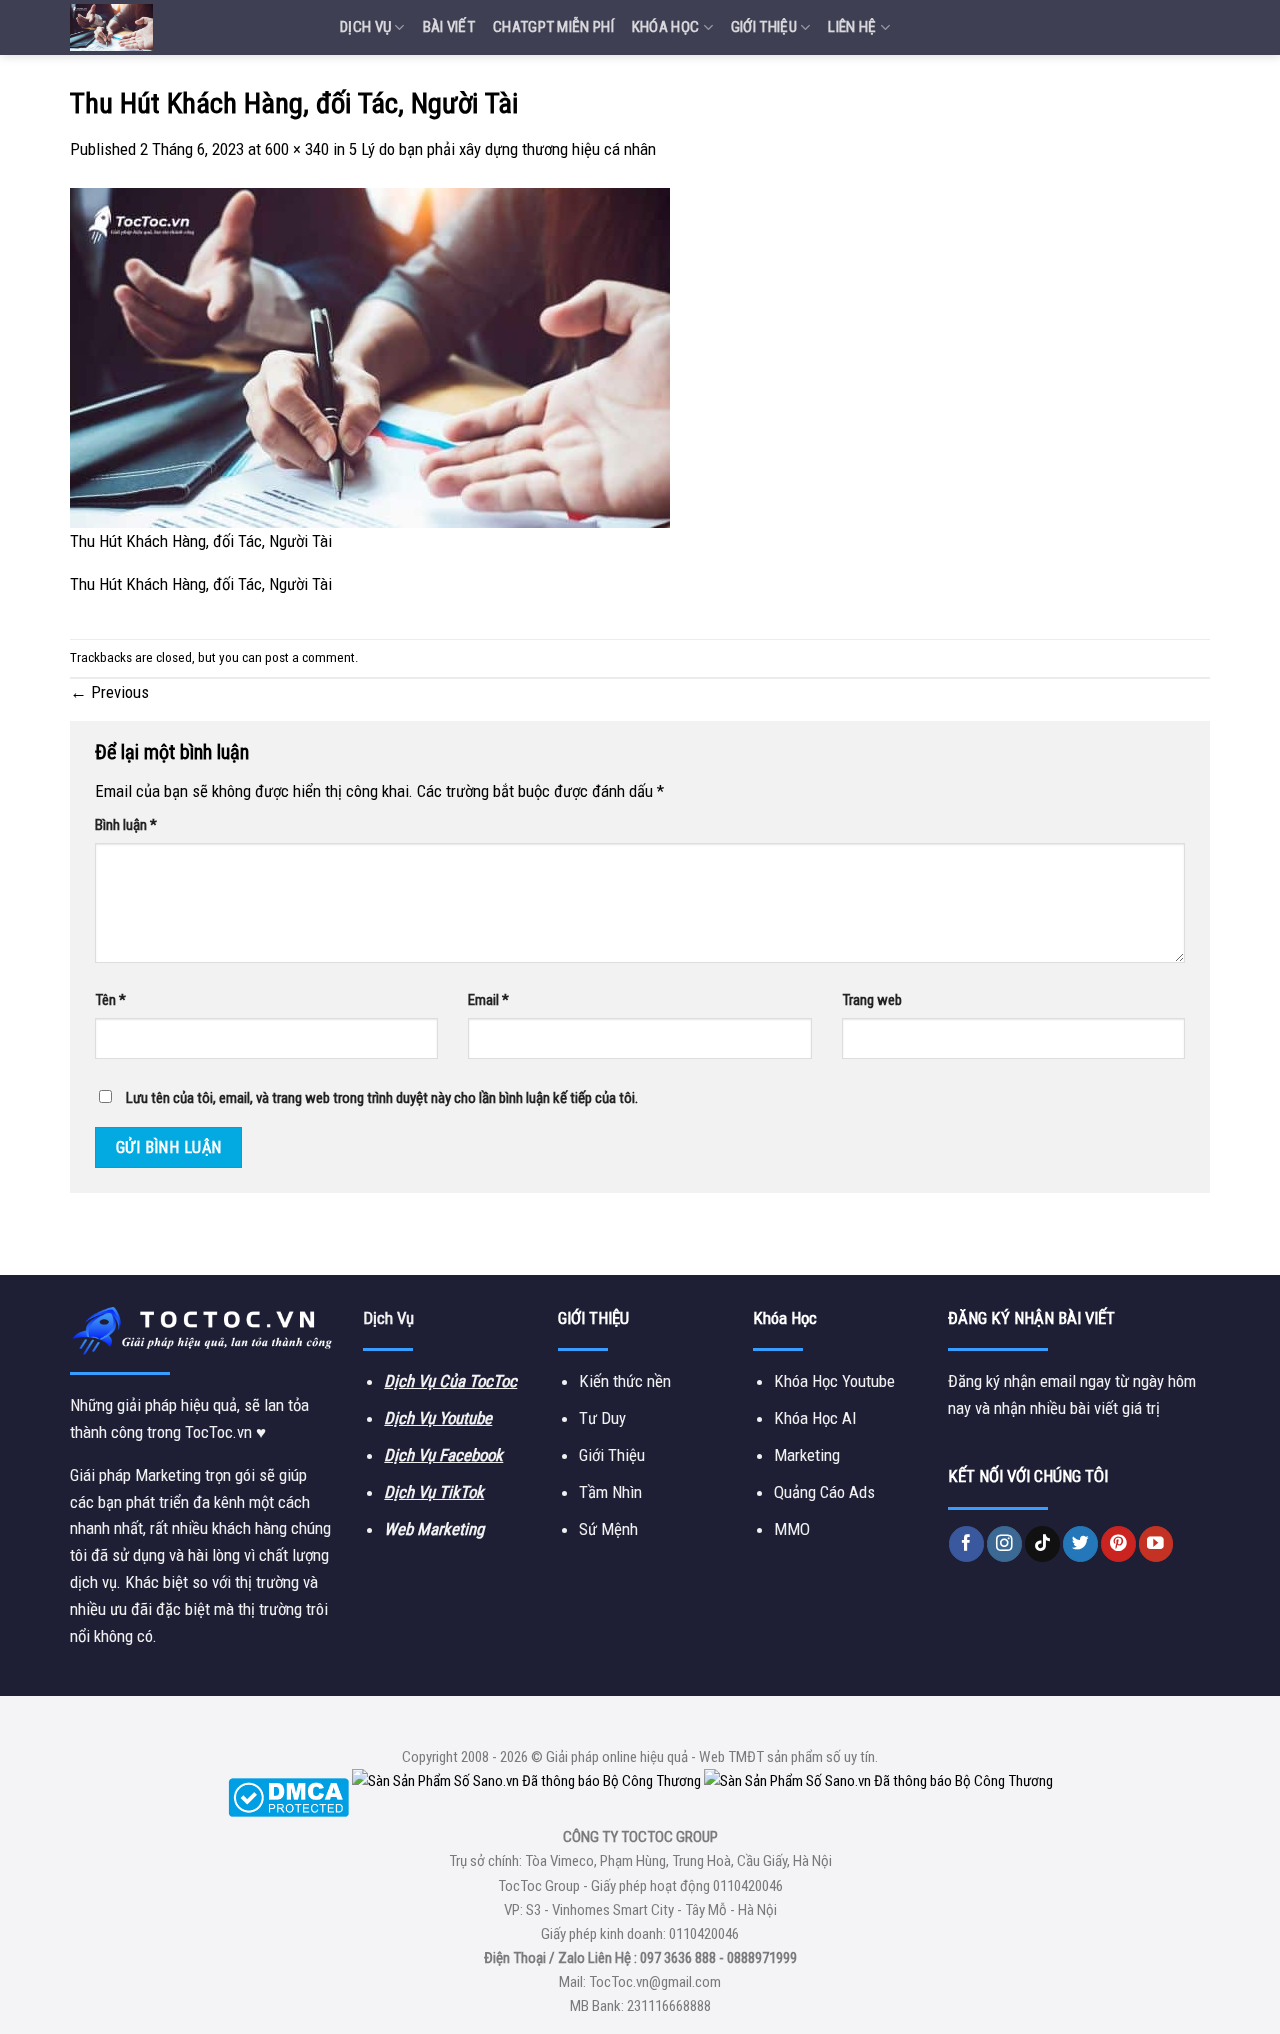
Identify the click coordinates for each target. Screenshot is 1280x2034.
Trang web (872, 1000)
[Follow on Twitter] (1080, 1543)
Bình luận (126, 825)
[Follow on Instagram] (1004, 1543)
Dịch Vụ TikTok (434, 1492)
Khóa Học (665, 27)
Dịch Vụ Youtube (438, 1418)
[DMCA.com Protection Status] (288, 1796)
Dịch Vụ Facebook (443, 1455)
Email (488, 1000)
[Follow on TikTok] (1042, 1543)
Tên (110, 1000)
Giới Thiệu (764, 27)
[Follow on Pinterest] (1118, 1543)
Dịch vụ (365, 27)
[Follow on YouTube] (1156, 1543)
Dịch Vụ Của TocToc (450, 1381)
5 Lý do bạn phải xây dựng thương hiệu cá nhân (502, 149)
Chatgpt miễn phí (553, 27)
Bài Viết (449, 27)
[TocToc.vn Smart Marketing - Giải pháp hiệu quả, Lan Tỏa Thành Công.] (190, 27)
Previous (109, 692)
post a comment (310, 657)
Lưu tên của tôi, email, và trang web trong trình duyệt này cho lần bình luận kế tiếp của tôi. (382, 1098)
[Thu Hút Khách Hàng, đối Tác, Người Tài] (370, 357)
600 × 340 (297, 149)
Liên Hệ (852, 27)
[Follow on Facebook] (966, 1543)
